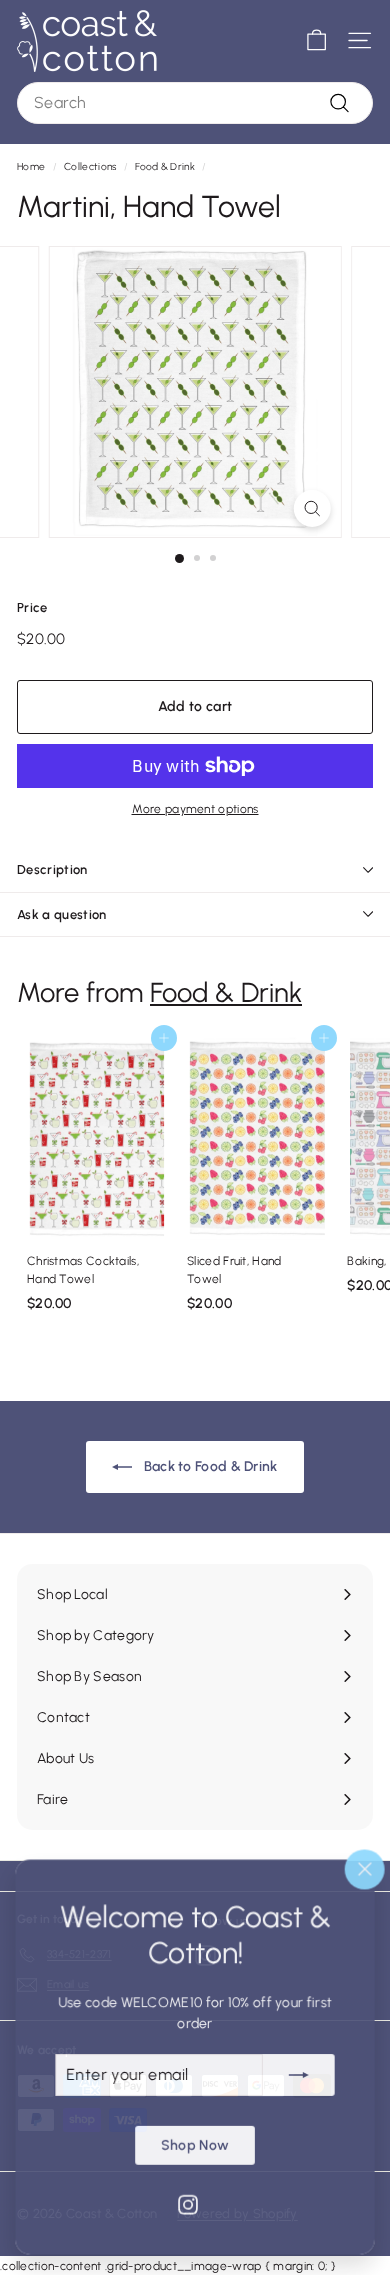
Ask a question (62, 914)
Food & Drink (165, 166)
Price (32, 607)
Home (31, 166)
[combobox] (195, 103)
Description (52, 869)
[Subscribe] (299, 2074)
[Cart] (316, 40)
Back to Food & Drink (208, 1466)
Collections (90, 166)
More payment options (195, 809)
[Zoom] (311, 508)
